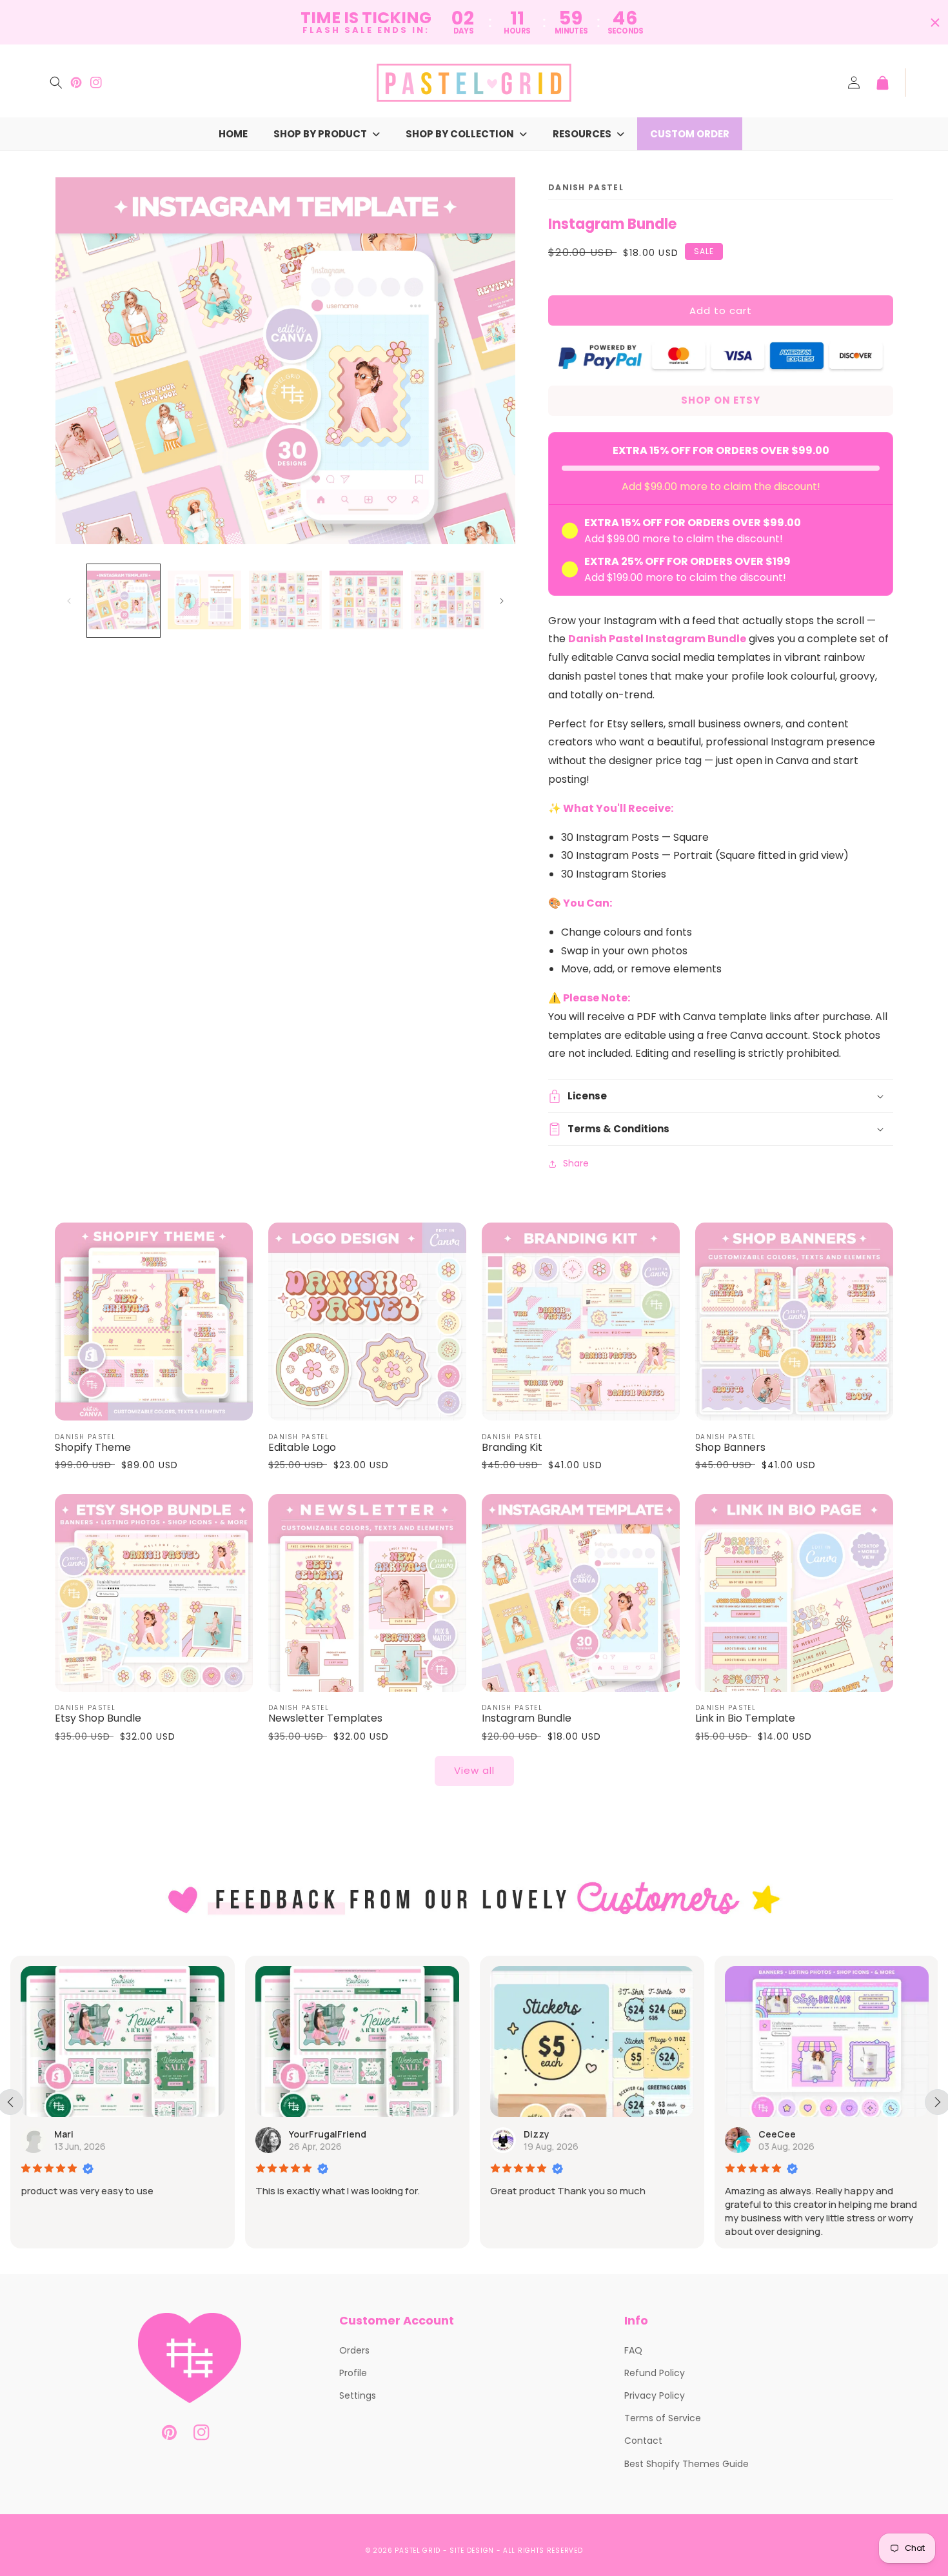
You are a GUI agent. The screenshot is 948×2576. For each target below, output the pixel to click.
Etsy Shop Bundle (98, 1719)
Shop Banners (730, 1448)
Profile (353, 2373)
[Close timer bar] (935, 23)
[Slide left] (69, 601)
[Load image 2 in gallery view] (204, 601)
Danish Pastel (586, 187)
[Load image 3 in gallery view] (285, 601)
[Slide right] (502, 601)
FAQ (633, 2350)
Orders (354, 2350)
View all (474, 1770)
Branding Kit (512, 1448)
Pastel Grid (418, 2551)
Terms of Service (663, 2418)
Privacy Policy (655, 2395)
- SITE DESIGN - (473, 2551)
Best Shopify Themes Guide (686, 2464)
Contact (643, 2441)
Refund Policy (655, 2373)
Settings (358, 2395)
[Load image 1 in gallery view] (123, 601)
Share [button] (576, 1163)
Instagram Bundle (527, 1719)
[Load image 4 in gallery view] (366, 601)
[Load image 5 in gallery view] (447, 601)
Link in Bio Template (745, 1719)
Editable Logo (302, 1448)
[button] (56, 83)
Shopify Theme (93, 1448)
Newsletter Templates (325, 1719)
